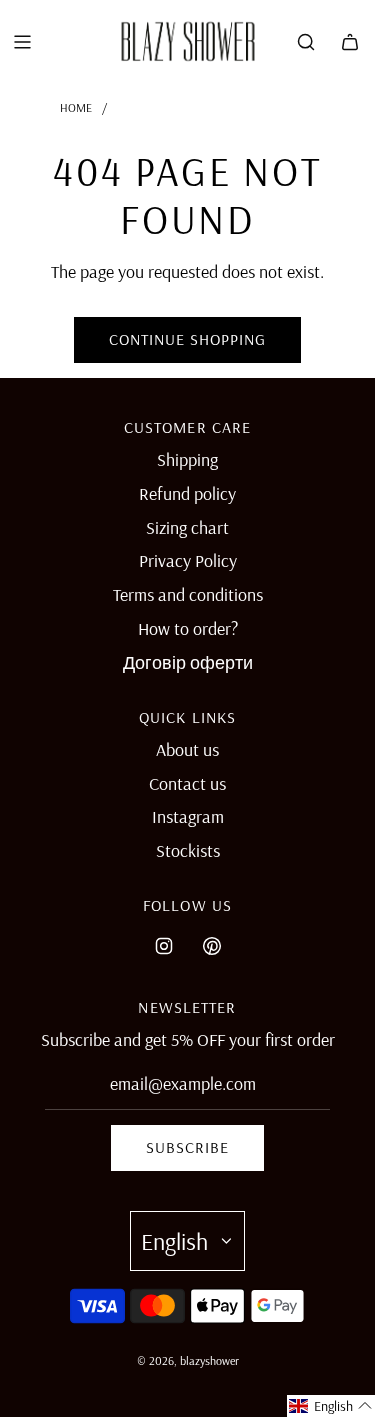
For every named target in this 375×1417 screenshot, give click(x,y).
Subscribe (187, 1147)
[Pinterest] (212, 946)
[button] (331, 1406)
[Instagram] (164, 946)
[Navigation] (22, 42)
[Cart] (350, 42)
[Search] (306, 42)
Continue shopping (187, 339)
